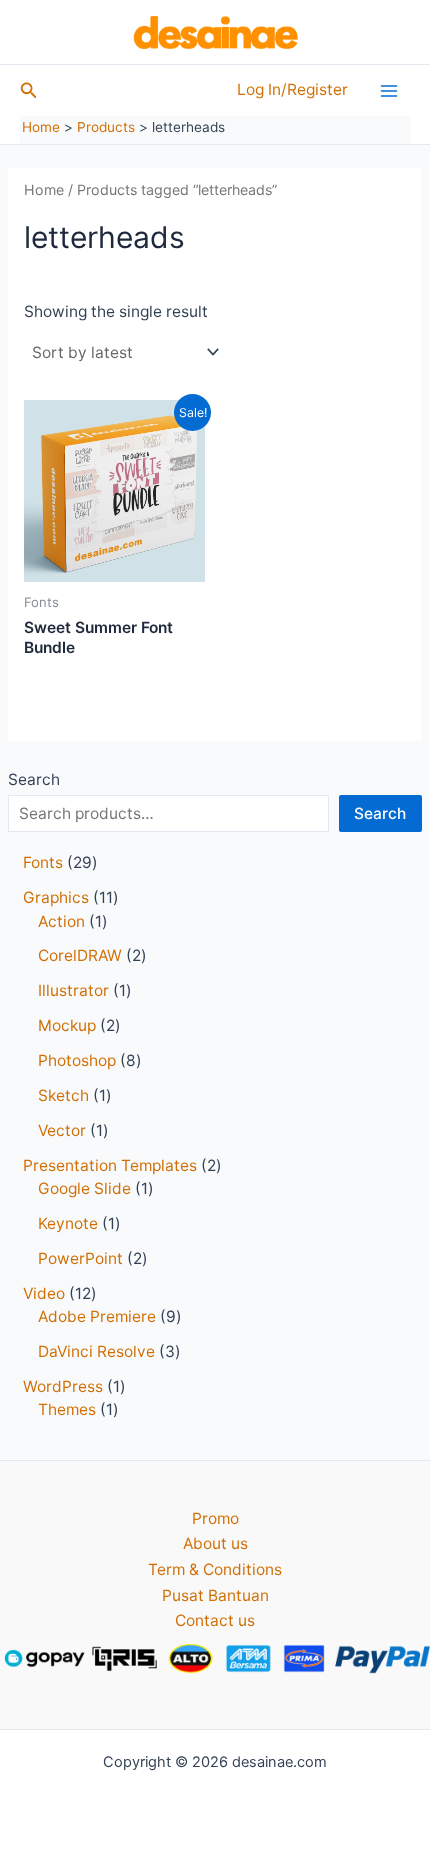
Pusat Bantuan (215, 1595)
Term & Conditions (215, 1569)
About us (215, 1543)
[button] (29, 90)
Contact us (215, 1620)
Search (34, 779)
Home (44, 189)
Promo (215, 1518)
